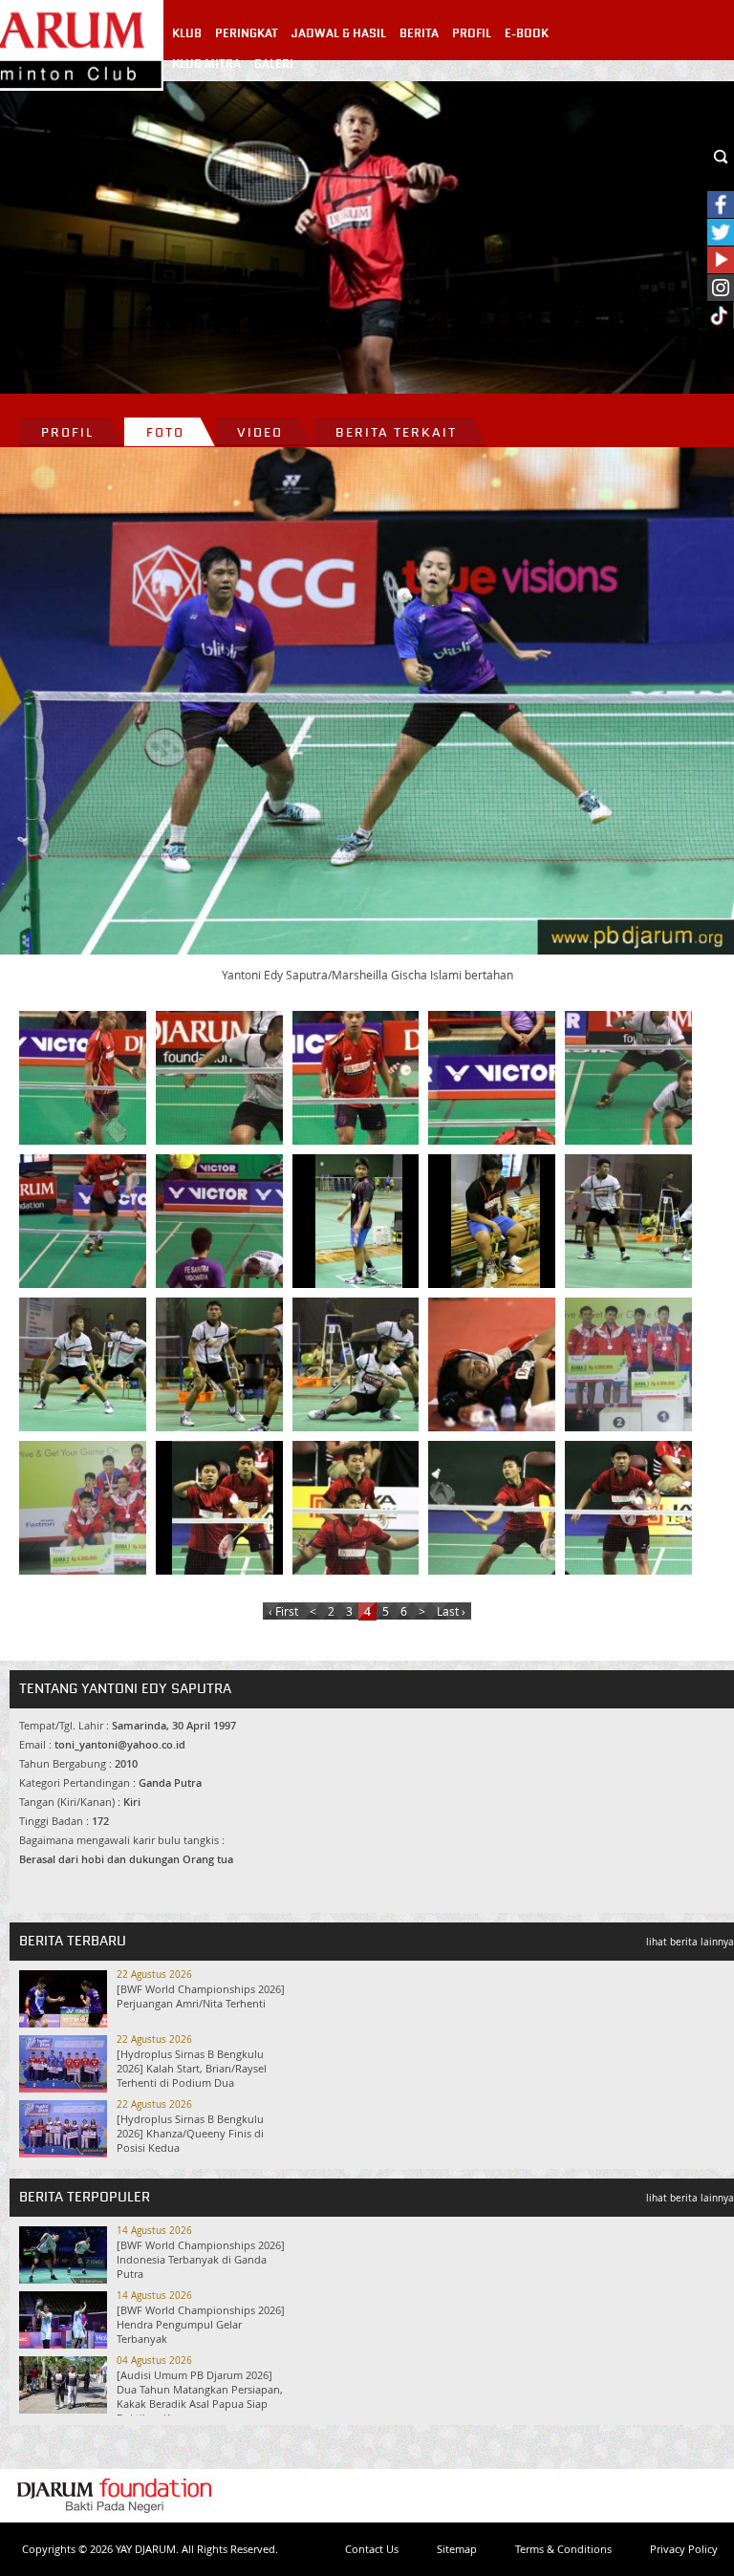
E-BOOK (527, 33)
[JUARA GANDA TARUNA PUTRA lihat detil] (632, 1364)
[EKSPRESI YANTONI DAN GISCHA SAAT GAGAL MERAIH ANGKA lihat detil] (223, 1221)
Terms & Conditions (563, 2549)
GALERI (274, 64)
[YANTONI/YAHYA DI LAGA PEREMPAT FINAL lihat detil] (86, 1078)
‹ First (283, 1611)
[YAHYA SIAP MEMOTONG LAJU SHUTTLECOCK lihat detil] (86, 1221)
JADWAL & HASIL (339, 33)
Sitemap (457, 2549)
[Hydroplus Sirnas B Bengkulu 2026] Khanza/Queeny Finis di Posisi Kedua (190, 2133)
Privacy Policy (684, 2549)
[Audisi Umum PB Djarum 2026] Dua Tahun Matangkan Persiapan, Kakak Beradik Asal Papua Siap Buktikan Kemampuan (200, 2396)
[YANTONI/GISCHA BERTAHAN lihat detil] (632, 1078)
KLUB (187, 33)
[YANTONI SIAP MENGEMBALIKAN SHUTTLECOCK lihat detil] (223, 1078)
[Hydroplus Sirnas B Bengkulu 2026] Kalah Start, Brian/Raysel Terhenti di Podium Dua (192, 2068)
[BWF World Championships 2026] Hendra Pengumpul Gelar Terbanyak (201, 2324)
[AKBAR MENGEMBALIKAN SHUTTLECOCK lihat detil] (495, 1508)
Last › (451, 1611)
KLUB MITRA (206, 64)
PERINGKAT (247, 33)
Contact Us (372, 2549)
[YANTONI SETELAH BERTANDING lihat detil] (495, 1364)
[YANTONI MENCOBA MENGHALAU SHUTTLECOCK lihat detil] (359, 1508)
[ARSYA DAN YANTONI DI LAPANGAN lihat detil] (359, 1364)
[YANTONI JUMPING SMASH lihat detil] (495, 1078)
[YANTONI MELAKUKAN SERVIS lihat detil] (223, 1508)
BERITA (419, 33)
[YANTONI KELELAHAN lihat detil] (495, 1221)
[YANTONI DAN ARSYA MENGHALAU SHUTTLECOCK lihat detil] (632, 1221)
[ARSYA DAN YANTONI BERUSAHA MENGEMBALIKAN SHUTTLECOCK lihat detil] (223, 1364)
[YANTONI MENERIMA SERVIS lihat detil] (359, 1078)
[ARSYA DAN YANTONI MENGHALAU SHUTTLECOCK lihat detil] (86, 1364)
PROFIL (472, 33)
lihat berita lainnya (690, 1942)
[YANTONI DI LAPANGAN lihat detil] (359, 1221)
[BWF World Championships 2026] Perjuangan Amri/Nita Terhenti (201, 1996)
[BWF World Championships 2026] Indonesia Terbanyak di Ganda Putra (201, 2259)
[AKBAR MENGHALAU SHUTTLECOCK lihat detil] (632, 1508)
